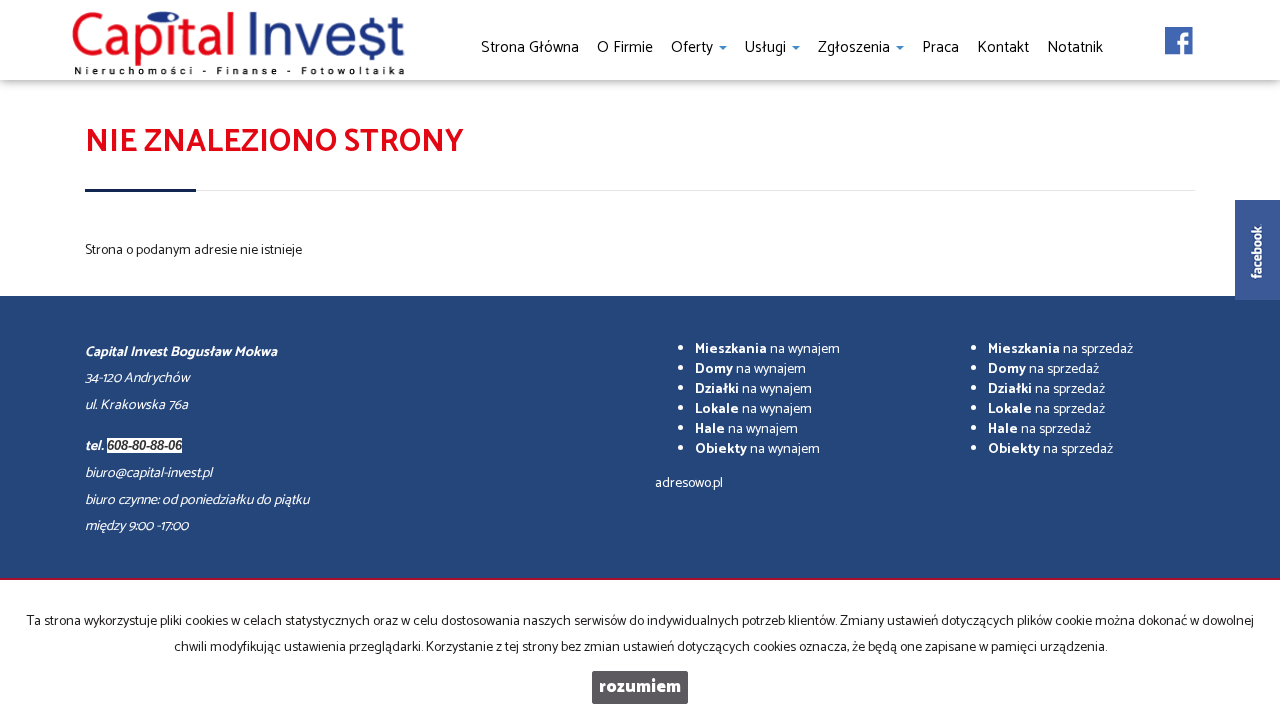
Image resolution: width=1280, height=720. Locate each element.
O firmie (625, 47)
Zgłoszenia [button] (856, 47)
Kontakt (1003, 47)
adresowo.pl (689, 483)
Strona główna (530, 47)
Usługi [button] (767, 47)
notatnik (1075, 47)
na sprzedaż (1060, 349)
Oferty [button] (694, 47)
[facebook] (1179, 35)
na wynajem (767, 349)
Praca (940, 47)
